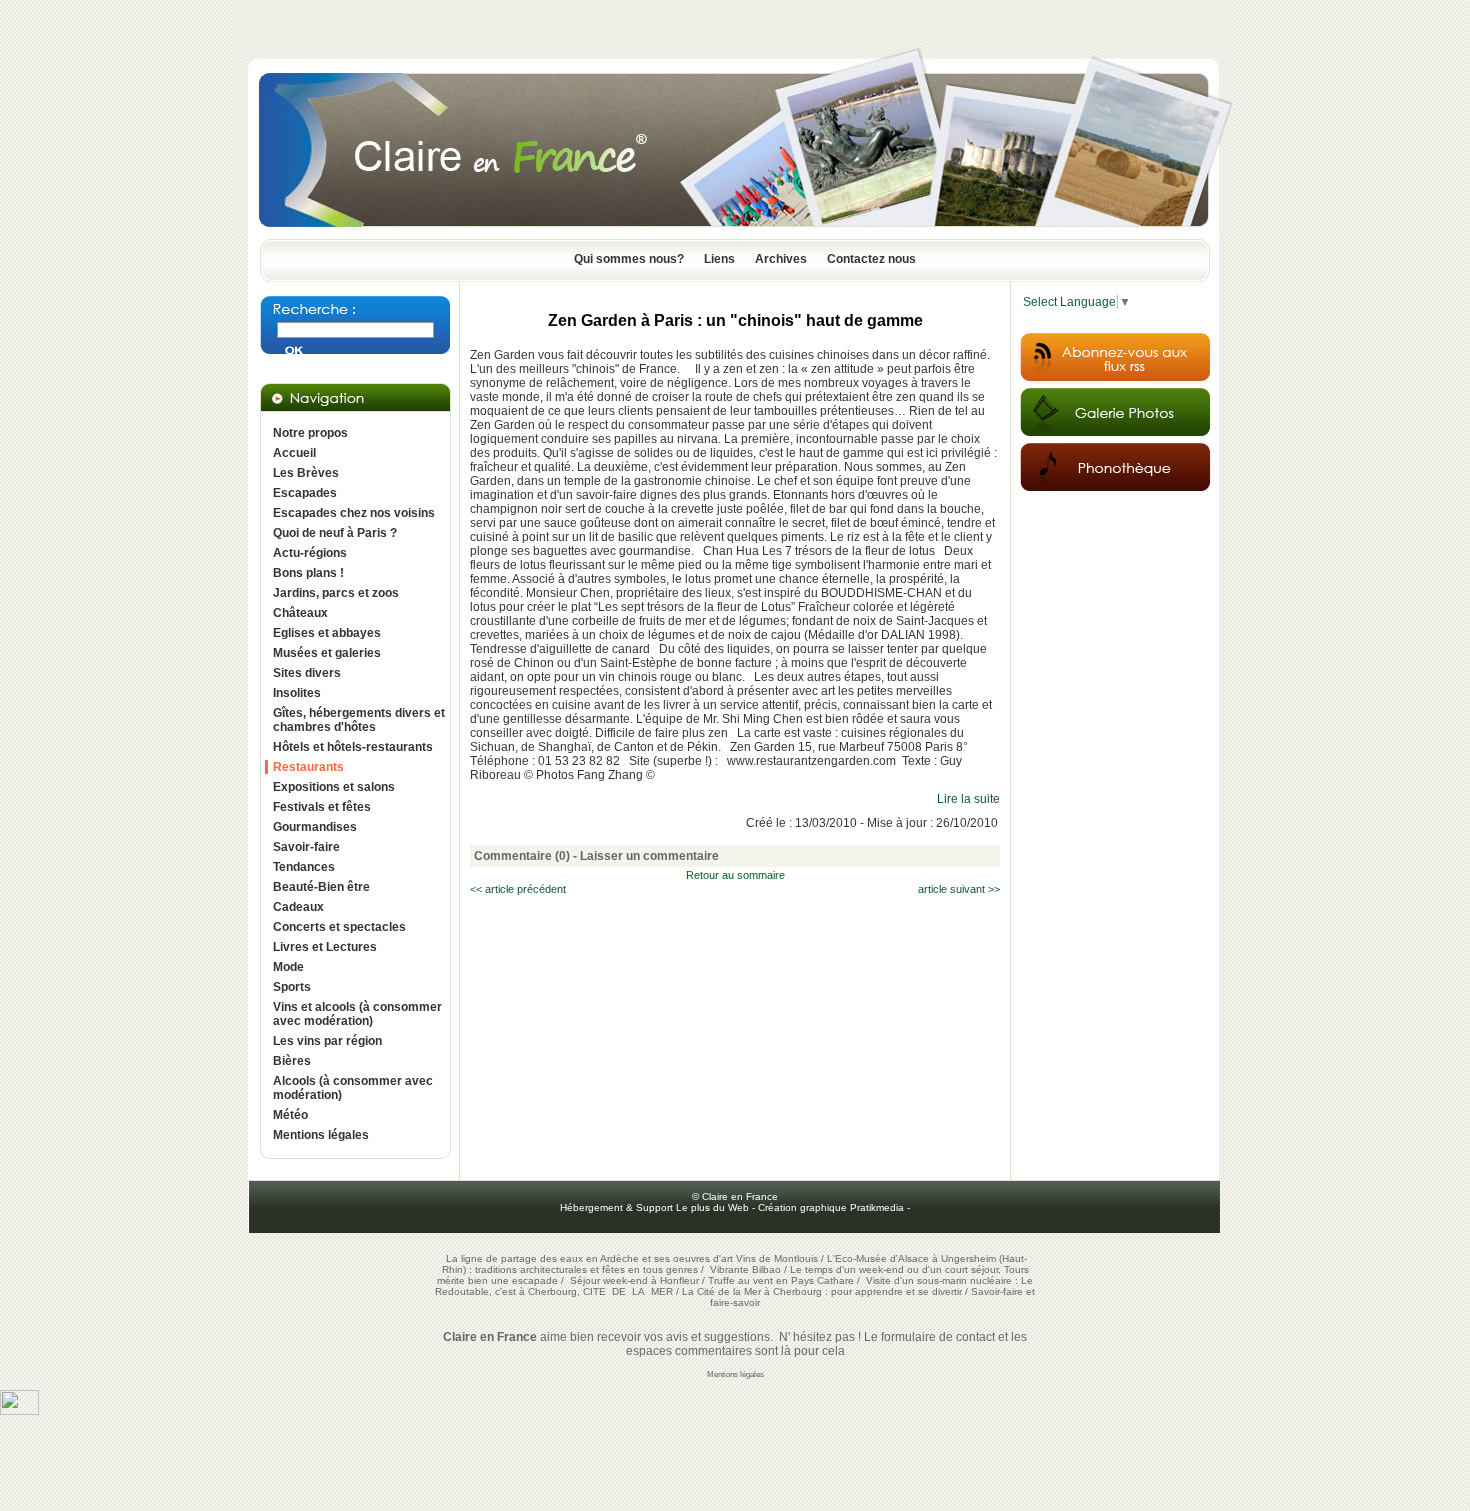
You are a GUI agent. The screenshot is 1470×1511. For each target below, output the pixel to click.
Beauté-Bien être (321, 887)
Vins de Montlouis (777, 1258)
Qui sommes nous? (629, 259)
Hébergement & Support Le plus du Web (656, 1207)
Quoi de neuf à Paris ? (335, 533)
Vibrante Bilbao (747, 1269)
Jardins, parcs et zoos (336, 593)
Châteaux (300, 613)
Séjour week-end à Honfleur (634, 1280)
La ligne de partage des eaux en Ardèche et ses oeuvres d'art (589, 1258)
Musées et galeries (327, 653)
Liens (719, 259)
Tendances (304, 867)
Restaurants (308, 767)
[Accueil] (735, 233)
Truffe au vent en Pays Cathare (781, 1280)
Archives (781, 259)
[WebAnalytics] (19, 1411)
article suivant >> (959, 889)
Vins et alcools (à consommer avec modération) (357, 1014)
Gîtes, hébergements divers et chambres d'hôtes (359, 720)
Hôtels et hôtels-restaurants (353, 747)
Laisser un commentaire (649, 856)
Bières (292, 1061)
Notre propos (310, 433)
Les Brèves (306, 473)
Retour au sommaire (735, 875)
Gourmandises (315, 827)
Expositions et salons (334, 787)
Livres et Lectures (325, 947)
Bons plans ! (308, 573)
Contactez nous (871, 259)
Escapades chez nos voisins (354, 513)
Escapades (305, 493)
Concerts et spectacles (339, 927)
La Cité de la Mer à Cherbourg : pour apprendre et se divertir (822, 1291)
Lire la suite (968, 799)
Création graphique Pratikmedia (831, 1207)
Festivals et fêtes (322, 807)
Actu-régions (310, 553)
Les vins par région (327, 1041)
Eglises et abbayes (327, 633)
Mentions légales (321, 1135)
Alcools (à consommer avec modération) (353, 1088)
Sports (292, 987)
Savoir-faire (306, 847)
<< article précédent (518, 889)
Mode (288, 967)
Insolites (297, 693)
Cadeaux (298, 907)
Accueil (294, 453)
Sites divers (307, 673)
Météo (290, 1115)
